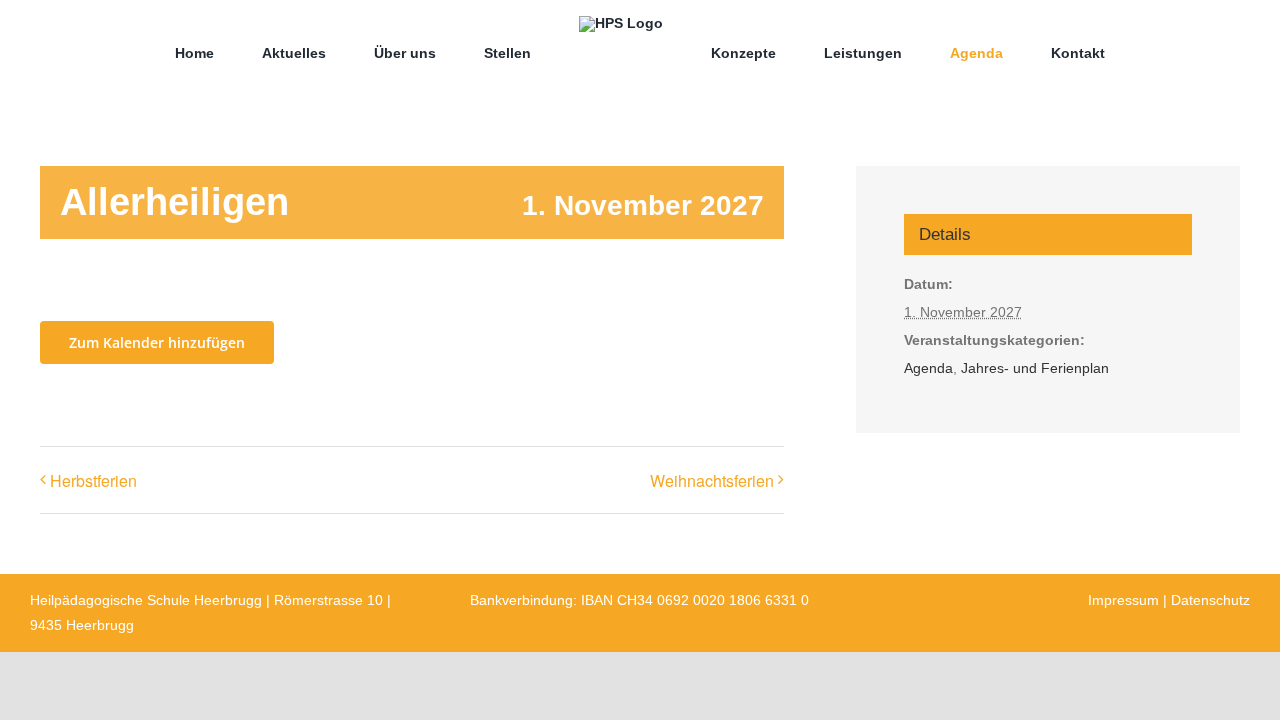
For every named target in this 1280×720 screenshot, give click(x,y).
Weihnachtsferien (712, 480)
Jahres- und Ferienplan (1035, 368)
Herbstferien (93, 480)
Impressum (1123, 600)
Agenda (928, 368)
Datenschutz (1210, 600)
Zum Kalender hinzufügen (157, 342)
